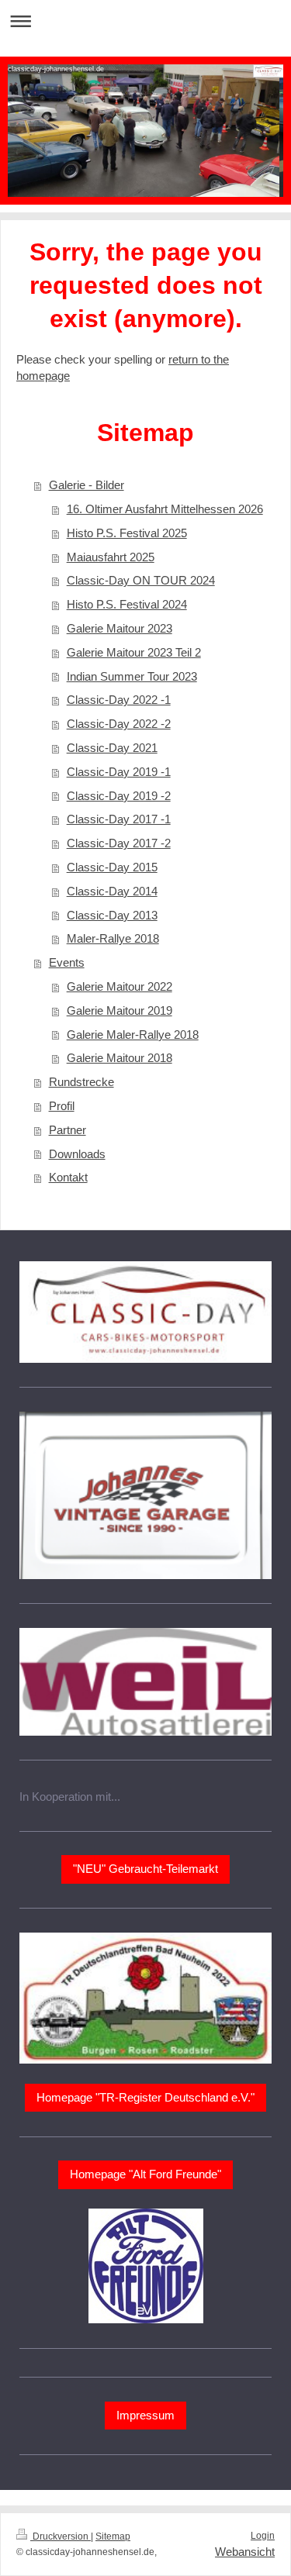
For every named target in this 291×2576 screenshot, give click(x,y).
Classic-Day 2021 (112, 748)
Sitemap (113, 2536)
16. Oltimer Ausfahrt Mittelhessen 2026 (165, 509)
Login (263, 2536)
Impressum (145, 2415)
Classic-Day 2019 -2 (119, 796)
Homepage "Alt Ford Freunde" (145, 2174)
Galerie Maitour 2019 (120, 1010)
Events (67, 962)
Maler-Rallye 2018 (113, 938)
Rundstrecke (81, 1082)
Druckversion (61, 2536)
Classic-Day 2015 (112, 867)
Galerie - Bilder (87, 485)
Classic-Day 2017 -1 (119, 819)
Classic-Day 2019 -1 (119, 772)
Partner (68, 1130)
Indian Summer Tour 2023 (132, 676)
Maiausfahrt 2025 (111, 557)
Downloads (77, 1154)
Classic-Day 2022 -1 (119, 700)
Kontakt (68, 1177)
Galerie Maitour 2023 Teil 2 (134, 652)
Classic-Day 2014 (112, 891)
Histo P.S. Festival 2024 (127, 604)
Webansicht (245, 2552)
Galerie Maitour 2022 (120, 986)
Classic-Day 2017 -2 (119, 843)
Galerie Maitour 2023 (120, 628)
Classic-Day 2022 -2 (119, 724)
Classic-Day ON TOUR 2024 (141, 580)
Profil (62, 1106)
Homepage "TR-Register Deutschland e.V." (145, 2097)
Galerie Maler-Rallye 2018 (133, 1035)
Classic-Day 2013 (112, 915)
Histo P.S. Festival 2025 (127, 533)
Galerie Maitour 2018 (120, 1058)
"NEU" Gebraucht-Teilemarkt (145, 1869)
